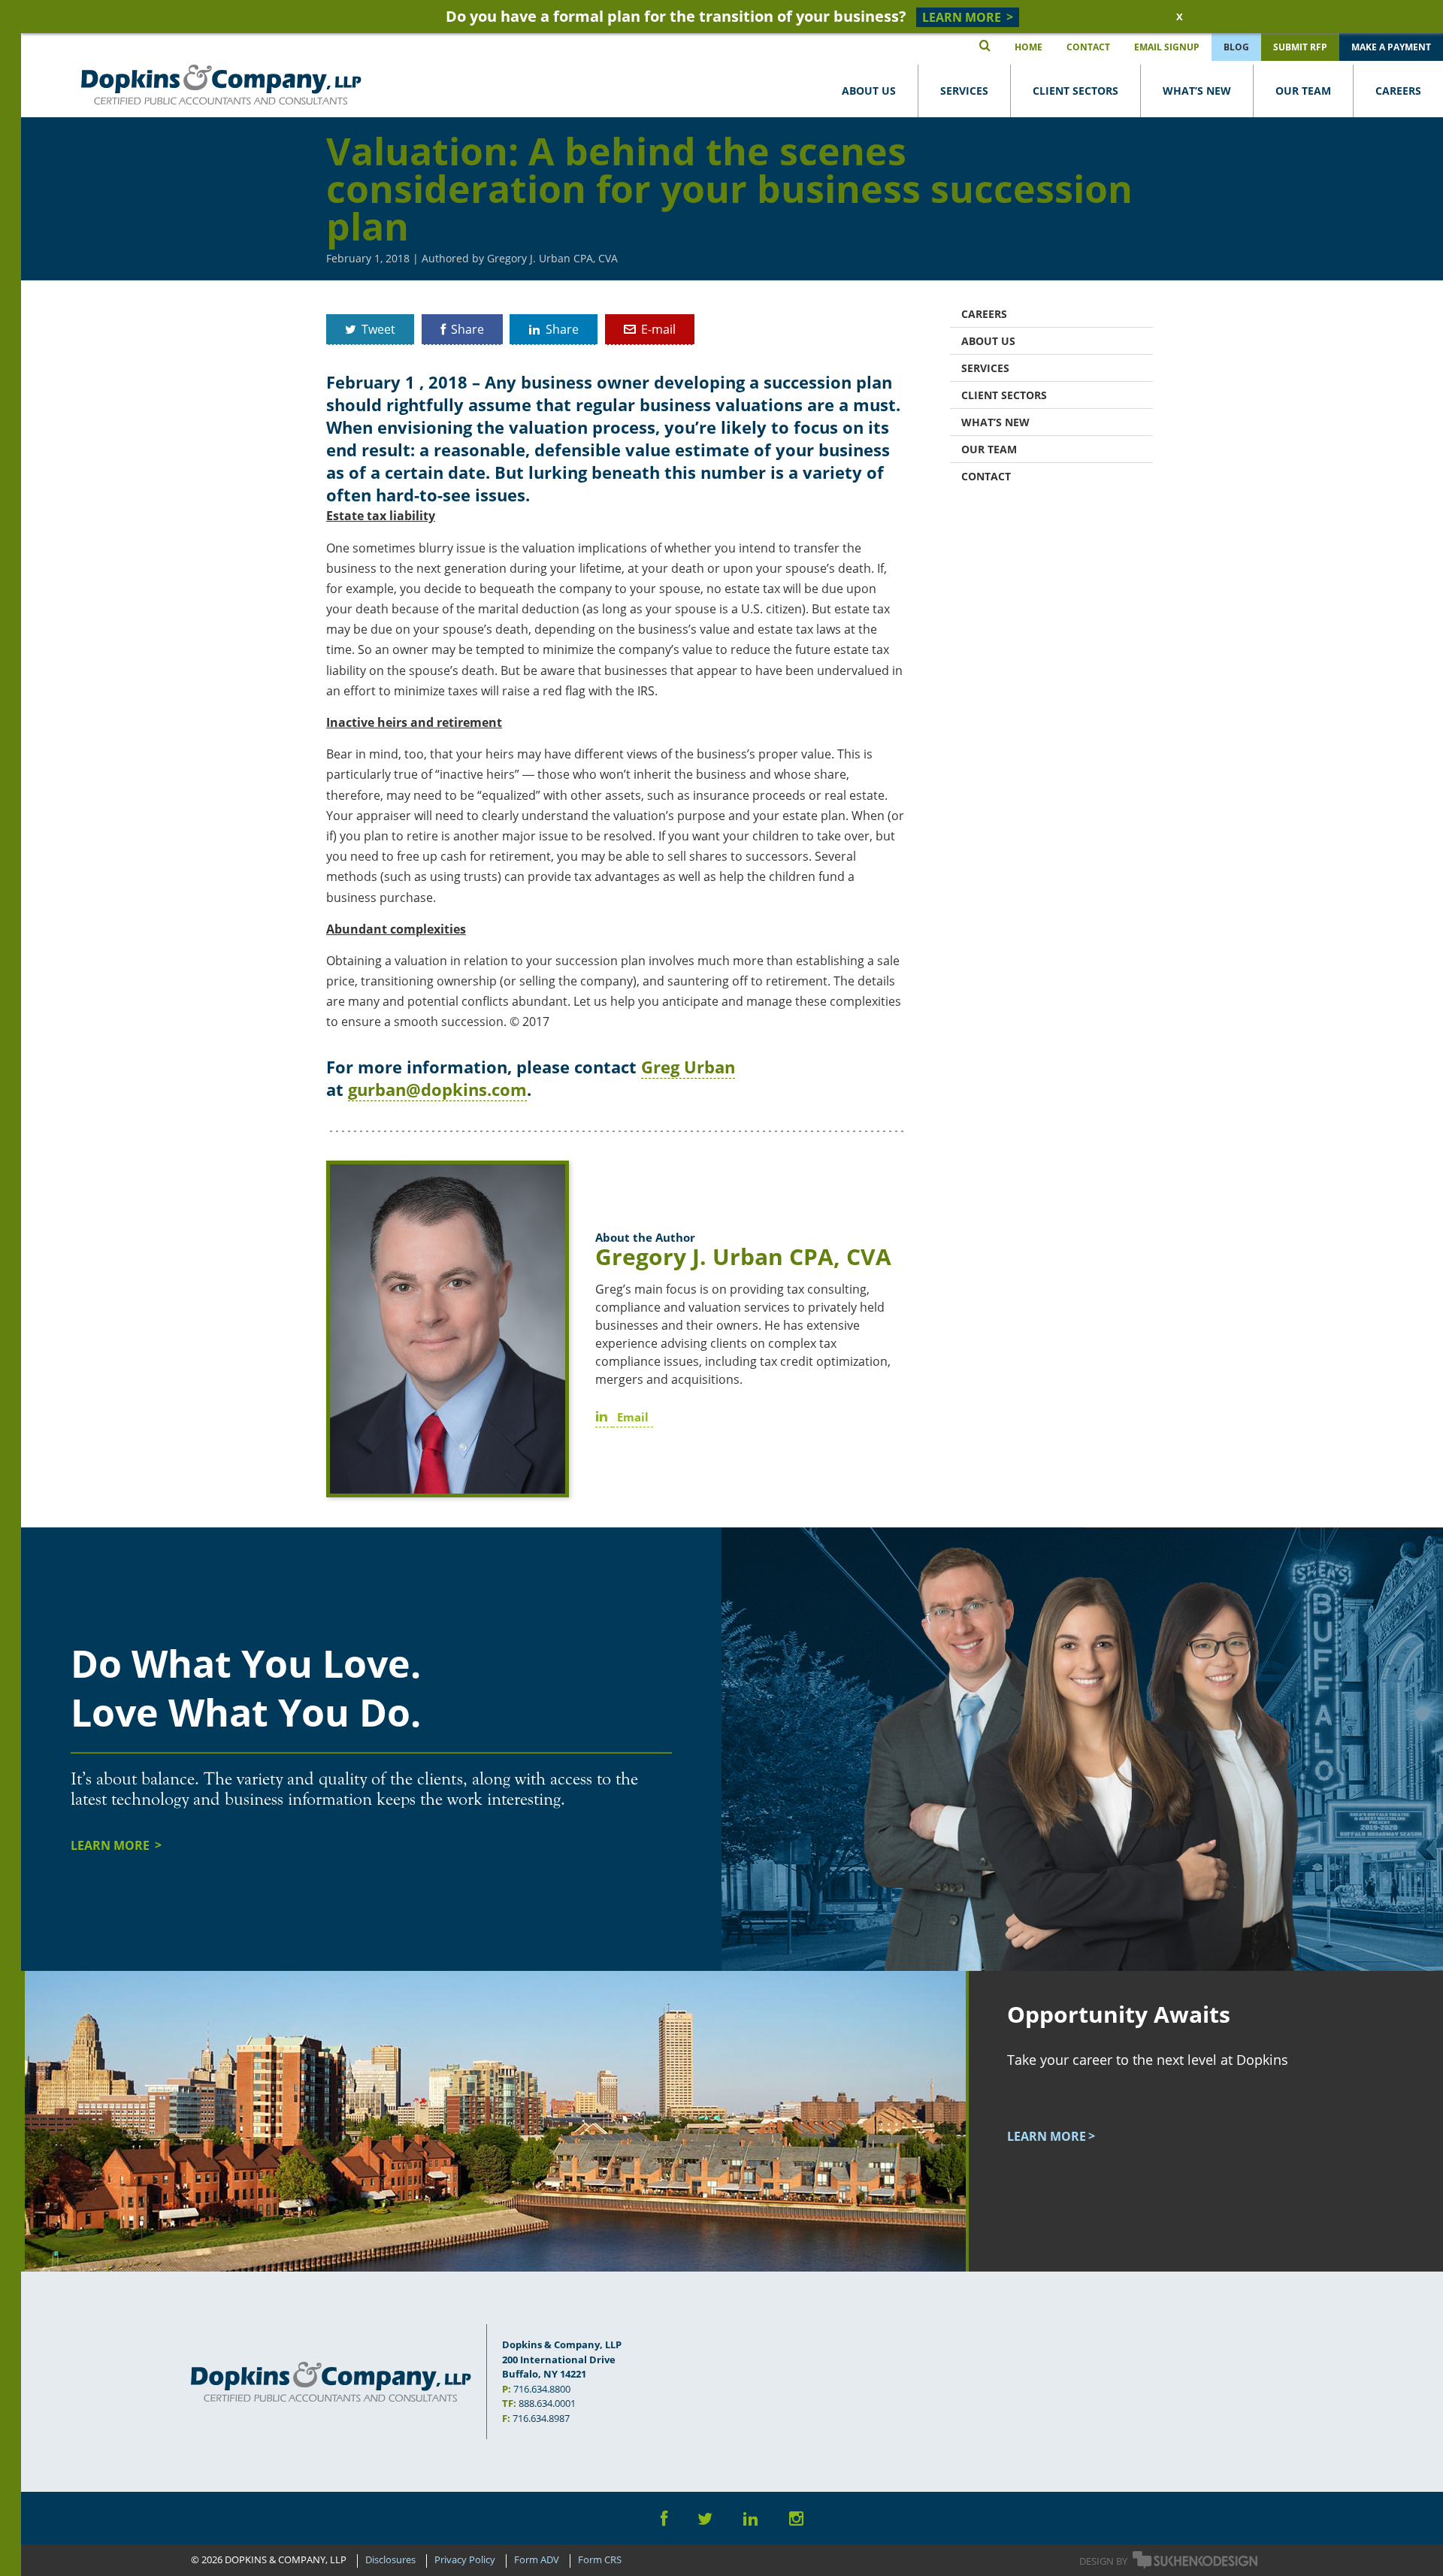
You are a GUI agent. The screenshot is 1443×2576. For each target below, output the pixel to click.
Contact (986, 476)
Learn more (1047, 2136)
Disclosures (390, 2560)
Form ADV (537, 2560)
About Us (869, 91)
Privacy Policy (465, 2560)
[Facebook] (664, 2518)
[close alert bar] (1178, 17)
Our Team (1303, 91)
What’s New (1197, 91)
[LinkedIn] (751, 2518)
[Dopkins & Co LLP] (221, 85)
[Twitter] (705, 2518)
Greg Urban (688, 1067)
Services (964, 91)
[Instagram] (796, 2518)
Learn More (112, 1845)
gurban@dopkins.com (437, 1089)
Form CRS (600, 2560)
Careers (1398, 91)
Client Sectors (1075, 91)
